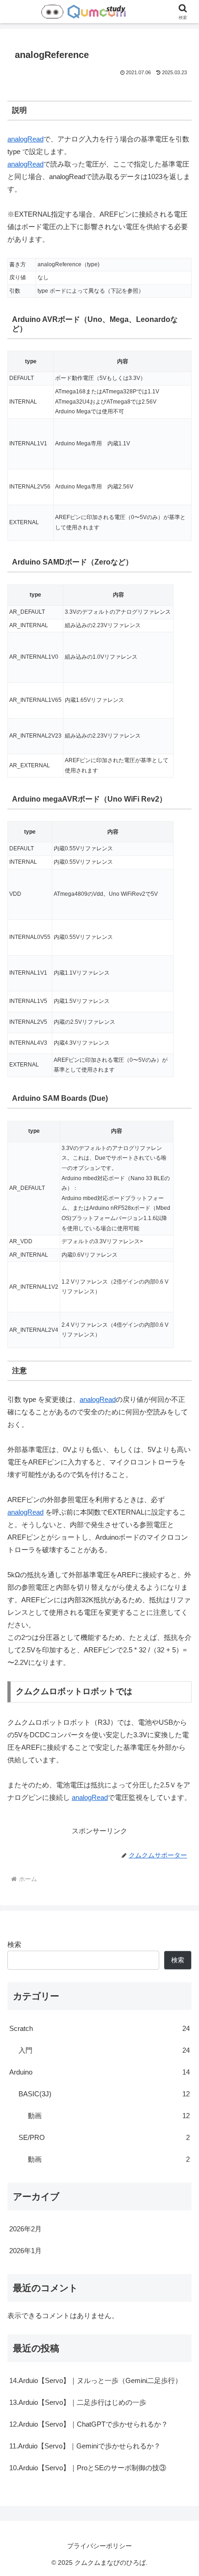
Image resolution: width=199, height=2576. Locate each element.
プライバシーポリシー (99, 2546)
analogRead (25, 139)
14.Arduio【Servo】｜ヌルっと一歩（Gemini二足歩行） (96, 2380)
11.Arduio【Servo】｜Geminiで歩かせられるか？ (85, 2446)
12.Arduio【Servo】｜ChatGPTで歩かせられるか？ (89, 2424)
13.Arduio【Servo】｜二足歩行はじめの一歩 (78, 2402)
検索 (14, 1944)
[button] (180, 1652)
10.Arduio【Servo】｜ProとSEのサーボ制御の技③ (88, 2468)
